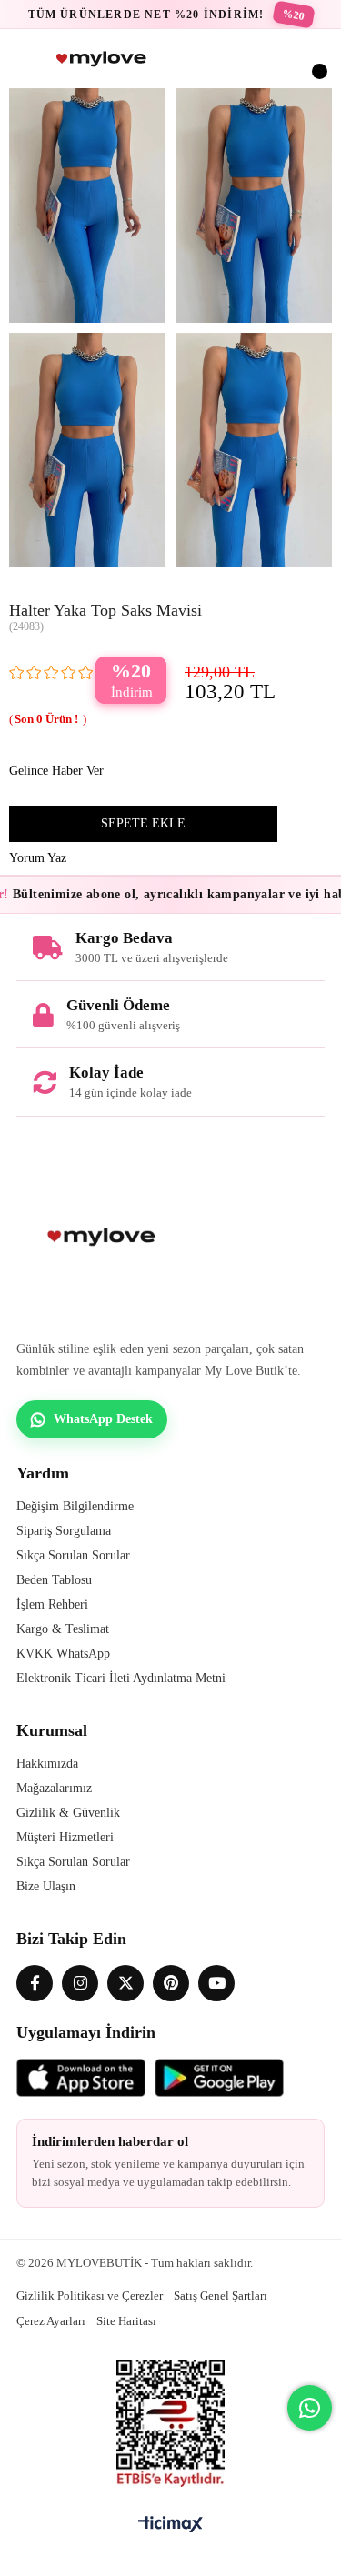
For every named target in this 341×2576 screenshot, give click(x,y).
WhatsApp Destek (103, 1419)
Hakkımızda (47, 1764)
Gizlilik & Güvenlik (68, 1813)
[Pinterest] (171, 1983)
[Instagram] (80, 1983)
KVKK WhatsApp (63, 1654)
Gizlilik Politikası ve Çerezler (90, 2295)
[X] (125, 1983)
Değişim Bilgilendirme (75, 1506)
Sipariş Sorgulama (64, 1531)
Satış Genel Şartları (221, 2295)
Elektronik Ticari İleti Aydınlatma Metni (121, 1678)
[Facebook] (35, 1983)
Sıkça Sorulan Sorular (73, 1555)
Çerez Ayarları (51, 2321)
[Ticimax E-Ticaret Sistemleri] (170, 2526)
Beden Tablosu (54, 1580)
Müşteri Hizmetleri (65, 1837)
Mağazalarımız (54, 1788)
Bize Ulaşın (46, 1886)
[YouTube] (216, 1983)
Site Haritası (126, 2321)
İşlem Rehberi (52, 1604)
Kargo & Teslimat (63, 1629)
